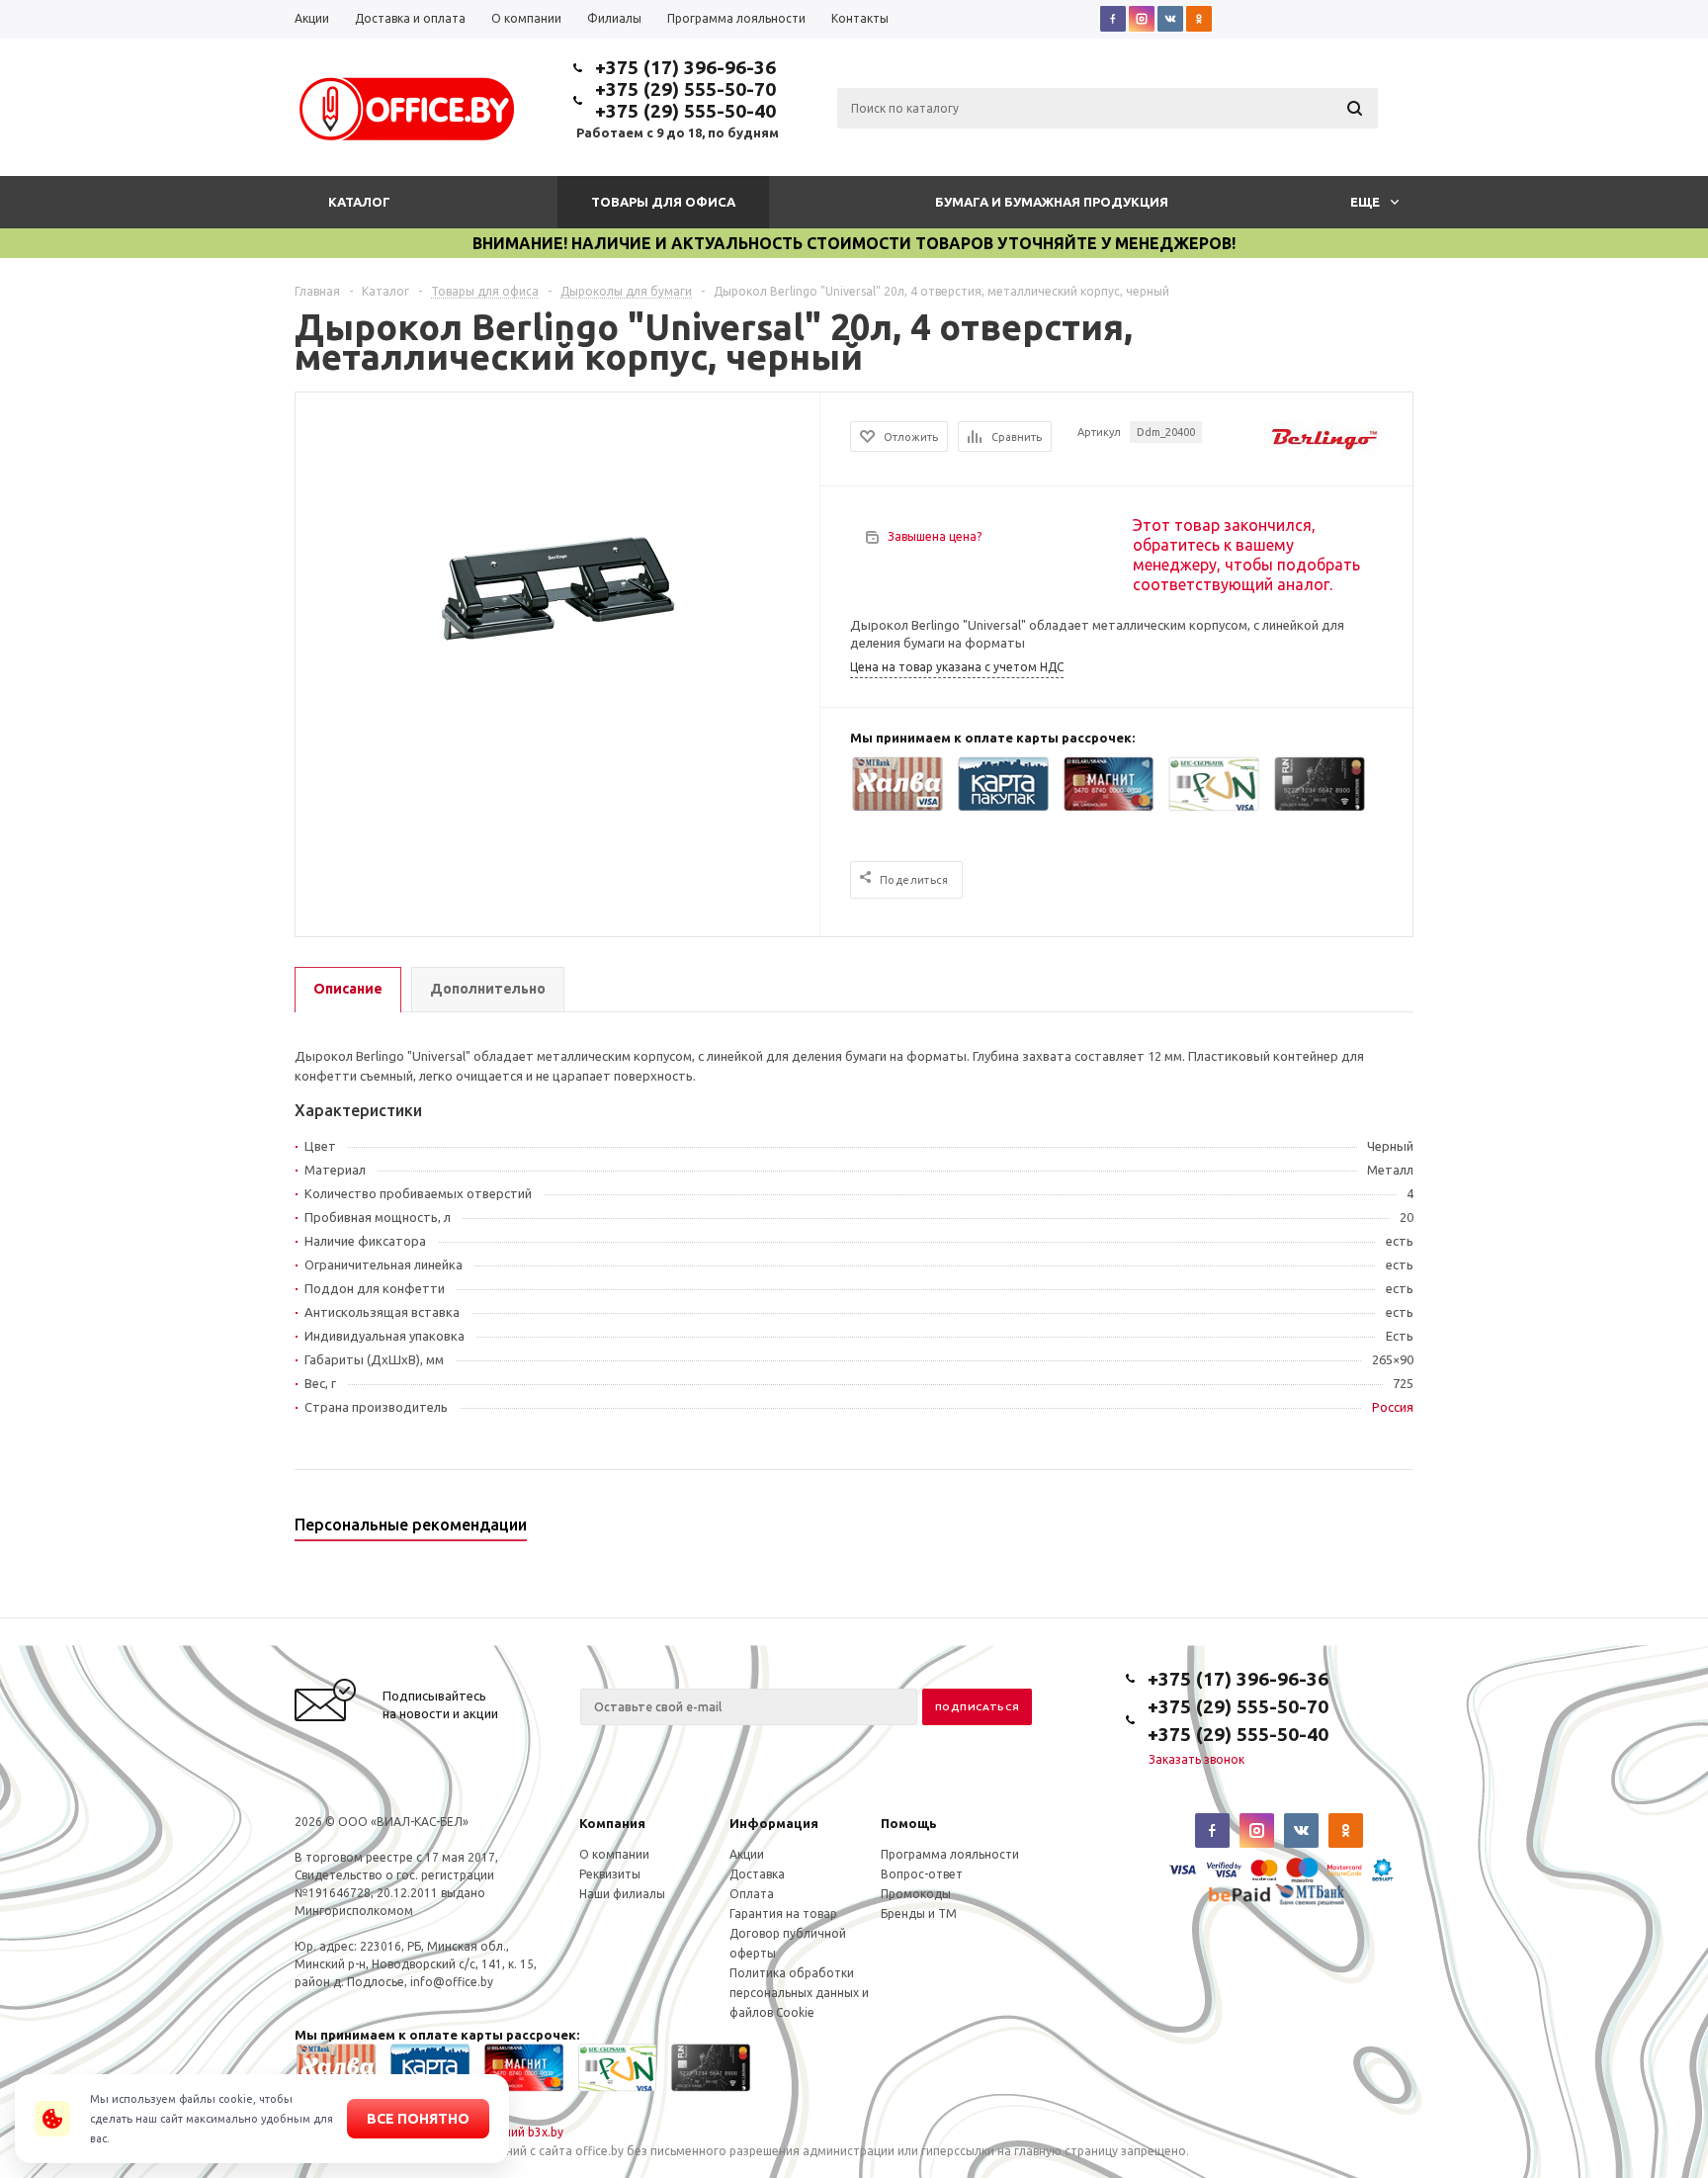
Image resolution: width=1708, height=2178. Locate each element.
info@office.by (452, 1982)
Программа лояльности (950, 1854)
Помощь (909, 1823)
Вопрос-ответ (922, 1874)
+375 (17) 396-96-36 (685, 67)
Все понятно (418, 2119)
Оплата (752, 1894)
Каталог (359, 202)
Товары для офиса (663, 202)
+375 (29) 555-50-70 (685, 89)
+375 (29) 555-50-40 (685, 111)
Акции (747, 1854)
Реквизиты (610, 1874)
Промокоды (916, 1894)
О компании (614, 1854)
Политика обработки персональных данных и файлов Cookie (799, 1993)
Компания (612, 1823)
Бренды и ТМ (919, 1914)
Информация (774, 1823)
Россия (1393, 1407)
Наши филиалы (622, 1894)
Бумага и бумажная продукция (1052, 202)
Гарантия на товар (783, 1914)
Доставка (757, 1874)
